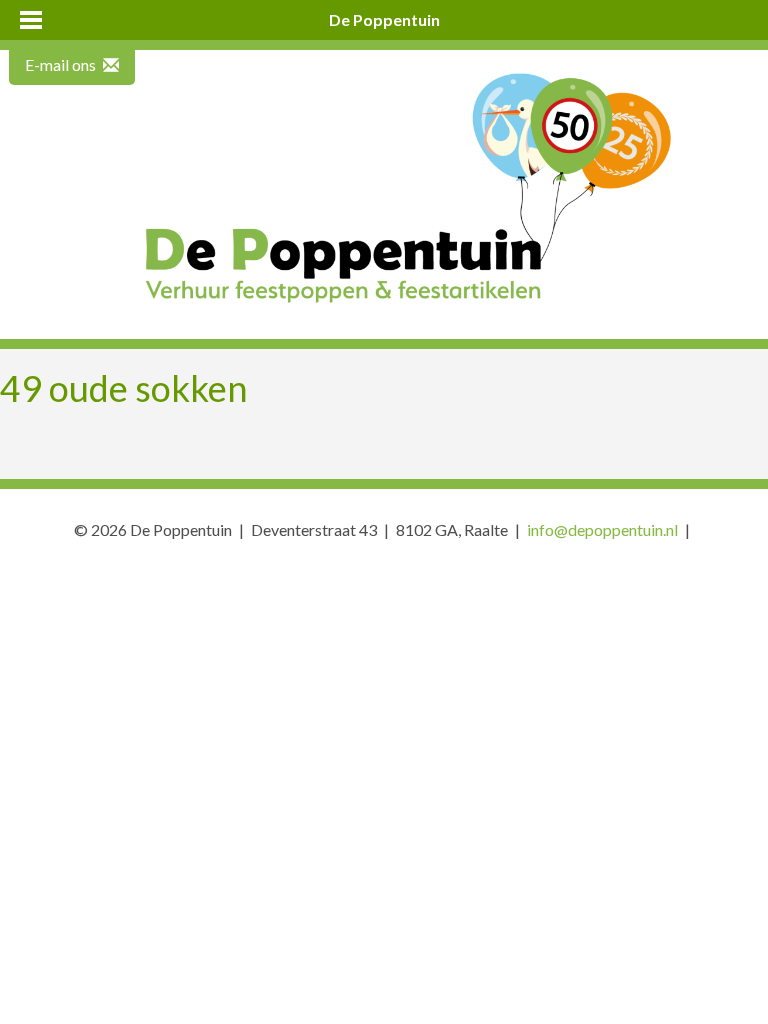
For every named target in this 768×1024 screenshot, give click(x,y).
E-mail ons (62, 64)
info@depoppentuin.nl (602, 529)
